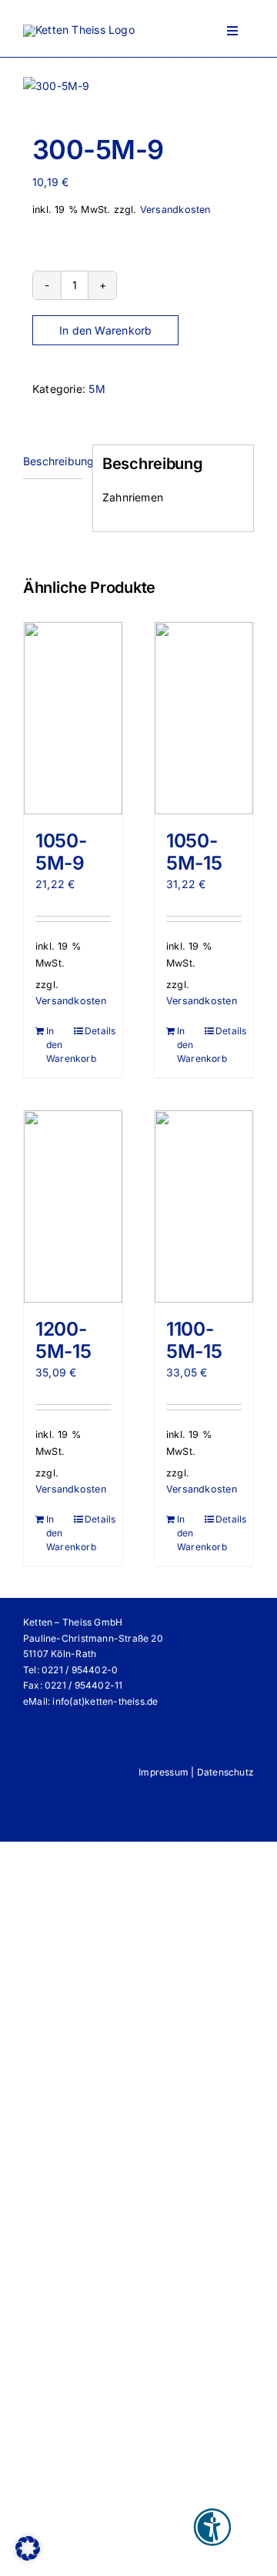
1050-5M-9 (61, 852)
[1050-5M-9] (73, 718)
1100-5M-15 (194, 1340)
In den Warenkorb (105, 330)
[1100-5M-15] (204, 1206)
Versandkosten (175, 210)
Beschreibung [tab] (53, 461)
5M (97, 389)
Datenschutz (225, 1772)
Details (98, 1031)
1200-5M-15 (63, 1340)
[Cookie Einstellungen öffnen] (28, 2556)
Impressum (164, 1772)
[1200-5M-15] (73, 1206)
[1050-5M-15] (204, 718)
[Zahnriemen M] (138, 86)
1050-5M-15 (194, 852)
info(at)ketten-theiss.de (105, 1701)
